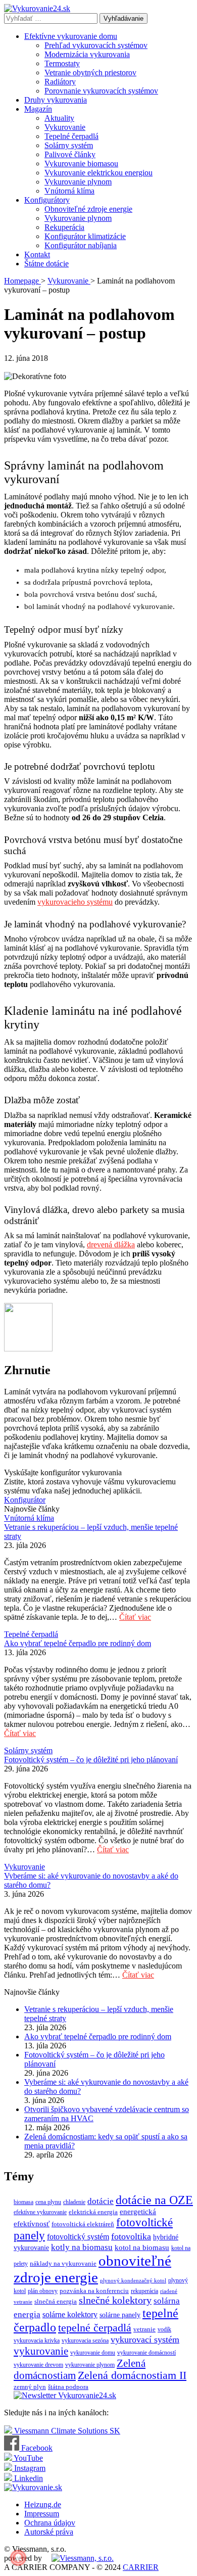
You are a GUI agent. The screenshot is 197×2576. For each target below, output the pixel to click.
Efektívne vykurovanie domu (71, 36)
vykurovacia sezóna (85, 2340)
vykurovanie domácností (146, 2353)
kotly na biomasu (82, 2247)
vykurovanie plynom (90, 2365)
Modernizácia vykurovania (87, 54)
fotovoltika (131, 2236)
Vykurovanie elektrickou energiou (98, 173)
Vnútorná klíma (69, 191)
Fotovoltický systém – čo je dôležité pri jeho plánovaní (91, 1760)
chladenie (74, 2202)
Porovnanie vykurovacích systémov (101, 91)
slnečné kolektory (115, 2300)
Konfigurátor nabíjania (81, 245)
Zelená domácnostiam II (132, 2375)
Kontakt (37, 254)
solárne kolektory (70, 2314)
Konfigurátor (25, 1500)
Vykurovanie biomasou (81, 163)
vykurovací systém (145, 2339)
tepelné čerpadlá (95, 2328)
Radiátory (60, 82)
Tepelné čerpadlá (71, 136)
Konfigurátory (47, 200)
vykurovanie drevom (38, 2365)
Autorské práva (49, 2532)
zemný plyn (30, 2387)
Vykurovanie (65, 127)
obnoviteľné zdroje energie (92, 2269)
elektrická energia (93, 2212)
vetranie (144, 2329)
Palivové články (70, 154)
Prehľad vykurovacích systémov (96, 45)
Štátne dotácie (46, 264)
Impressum (42, 2514)
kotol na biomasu (142, 2247)
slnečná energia (56, 2301)
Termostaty (62, 63)
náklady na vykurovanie (63, 2263)
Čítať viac (135, 1617)
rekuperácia (144, 2291)
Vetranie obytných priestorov (90, 73)
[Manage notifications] (18, 2558)
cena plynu (48, 2202)
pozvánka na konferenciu (94, 2291)
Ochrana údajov (50, 2523)
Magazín (38, 109)
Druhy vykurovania (56, 100)
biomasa (23, 2202)
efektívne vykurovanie (40, 2212)
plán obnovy (43, 2291)
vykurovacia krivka (37, 2340)
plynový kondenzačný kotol (133, 2281)
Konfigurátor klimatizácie (85, 236)
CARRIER (141, 2567)
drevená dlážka (111, 1245)
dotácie (101, 2201)
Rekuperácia (64, 227)
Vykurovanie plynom (78, 182)
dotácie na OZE (154, 2200)
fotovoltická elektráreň (83, 2224)
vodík (164, 2329)
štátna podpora (68, 2387)
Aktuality (59, 118)
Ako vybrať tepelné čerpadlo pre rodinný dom (78, 1643)
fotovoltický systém (78, 2237)
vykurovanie (41, 2351)
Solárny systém (69, 145)
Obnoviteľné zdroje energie (88, 209)
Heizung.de (43, 2504)
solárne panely (120, 2315)
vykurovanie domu (93, 2353)
